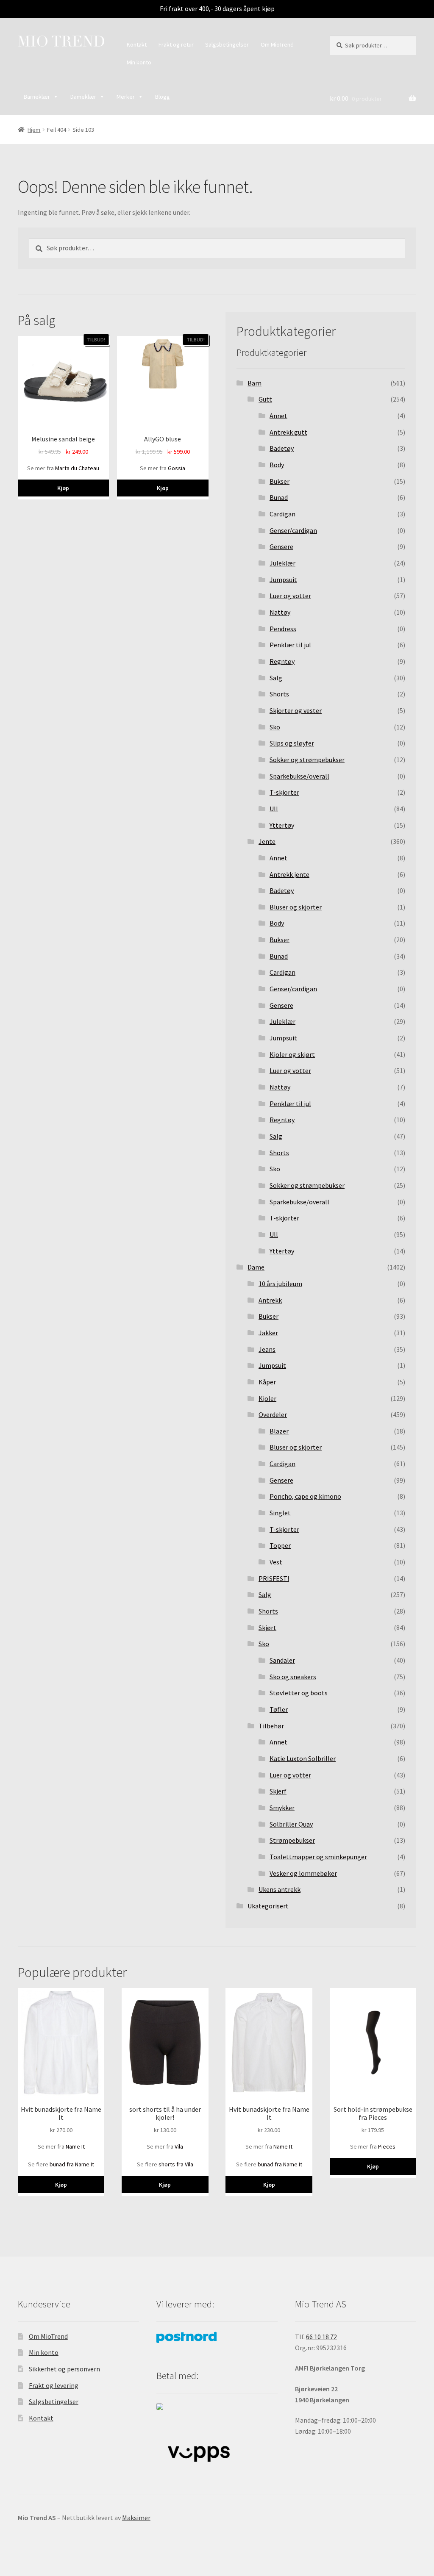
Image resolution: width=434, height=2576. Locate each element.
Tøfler (279, 1709)
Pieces (387, 2146)
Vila (179, 2146)
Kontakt (137, 44)
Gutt (265, 399)
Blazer (279, 1431)
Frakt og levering (54, 2385)
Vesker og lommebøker (303, 1873)
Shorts (279, 694)
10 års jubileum (280, 1284)
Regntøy (282, 661)
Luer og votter (290, 596)
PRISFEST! (274, 1578)
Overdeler (273, 1414)
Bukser (280, 481)
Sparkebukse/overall (299, 776)
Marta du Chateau (77, 468)
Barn (255, 383)
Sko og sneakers (293, 1677)
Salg (276, 678)
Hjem (34, 130)
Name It (75, 2146)
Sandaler (282, 1660)
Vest (276, 1562)
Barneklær (37, 97)
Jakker (268, 1333)
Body (277, 465)
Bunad (279, 497)
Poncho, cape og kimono (305, 1496)
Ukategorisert (268, 1906)
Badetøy (282, 448)
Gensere (281, 546)
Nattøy (280, 612)
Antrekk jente (289, 874)
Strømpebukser (292, 1840)
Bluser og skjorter (296, 907)
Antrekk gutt (288, 432)
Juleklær (282, 563)
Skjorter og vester (296, 710)
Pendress (283, 629)
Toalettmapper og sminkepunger (318, 1857)
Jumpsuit (283, 580)
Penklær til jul (290, 645)
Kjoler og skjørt (292, 1054)
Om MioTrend (277, 44)
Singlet (280, 1513)
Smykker (282, 1808)
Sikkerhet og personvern (64, 2369)
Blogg (163, 97)
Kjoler (267, 1398)
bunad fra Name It (72, 2164)
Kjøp (63, 488)
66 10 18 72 (321, 2337)
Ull (274, 809)
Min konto (139, 62)
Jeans (267, 1349)
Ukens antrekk (280, 1889)
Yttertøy (282, 825)
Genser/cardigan (293, 530)
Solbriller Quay (291, 1824)
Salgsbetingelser (227, 44)
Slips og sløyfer (292, 743)
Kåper (267, 1382)
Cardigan (282, 514)
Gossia (177, 468)
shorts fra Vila (176, 2164)
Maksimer (136, 2518)
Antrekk (270, 1300)
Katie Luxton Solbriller (303, 1758)
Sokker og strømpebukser (307, 760)
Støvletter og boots (299, 1693)
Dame (256, 1267)
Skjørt (267, 1628)
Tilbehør (271, 1726)
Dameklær (83, 97)
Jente (267, 841)
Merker (126, 97)
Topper (280, 1545)
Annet (278, 416)
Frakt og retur (176, 44)
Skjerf (278, 1791)
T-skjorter (284, 792)
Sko (275, 727)
